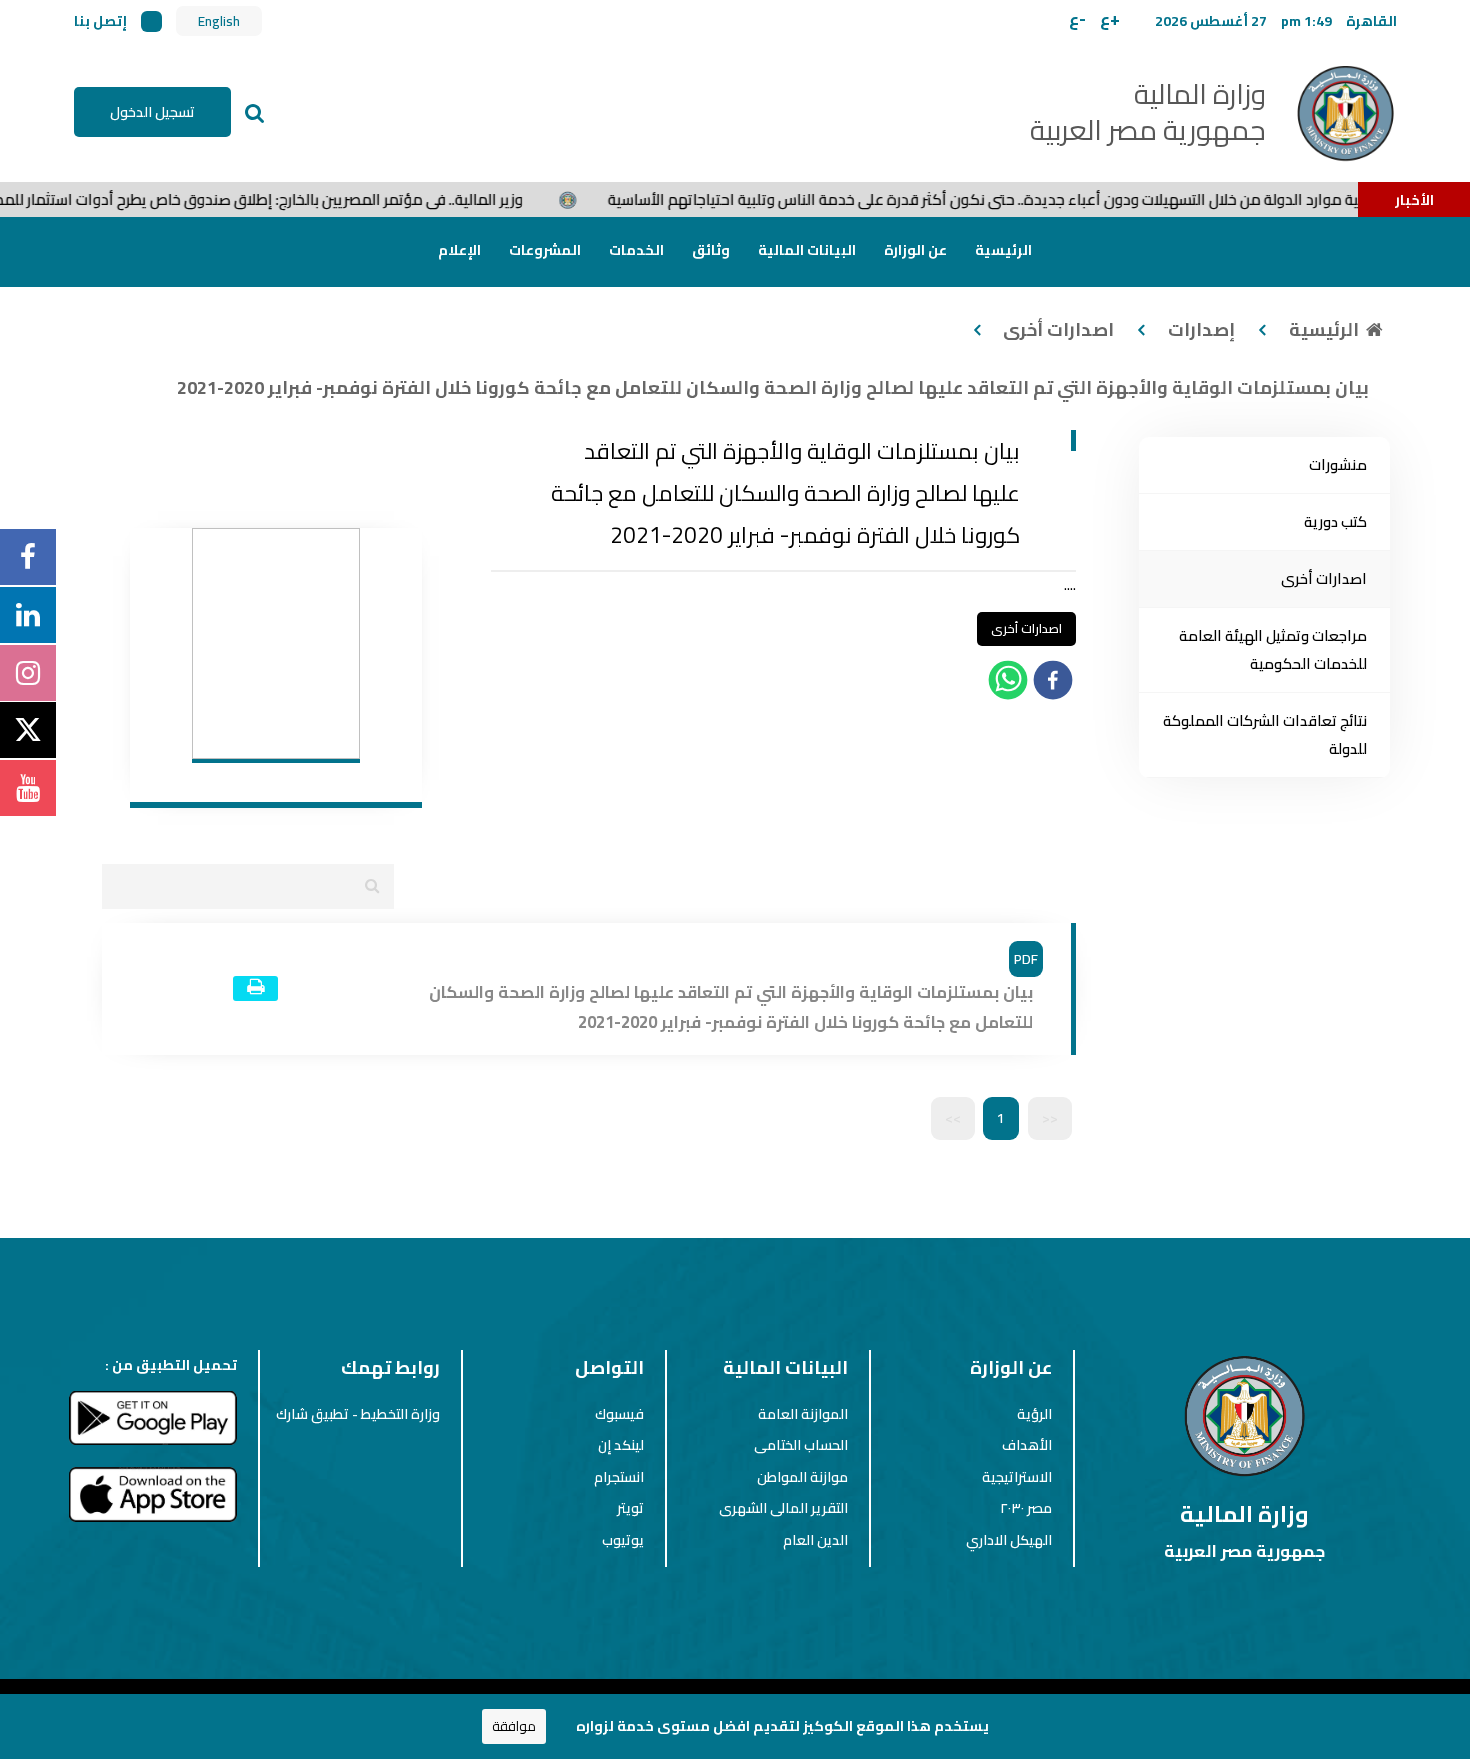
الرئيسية (1003, 250)
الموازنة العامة (803, 1414)
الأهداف (1027, 1445)
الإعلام (459, 250)
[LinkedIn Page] (28, 615)
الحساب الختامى (801, 1445)
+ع (1110, 19)
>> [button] (953, 1118)
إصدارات (1201, 329)
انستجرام (619, 1477)
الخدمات (636, 250)
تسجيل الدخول (152, 112)
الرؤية (1034, 1414)
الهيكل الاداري (1009, 1540)
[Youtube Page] (28, 788)
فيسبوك (619, 1414)
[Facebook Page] (28, 557)
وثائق (711, 250)
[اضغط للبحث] (255, 112)
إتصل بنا (100, 21)
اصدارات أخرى (1058, 329)
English (219, 21)
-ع (1077, 19)
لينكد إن (621, 1445)
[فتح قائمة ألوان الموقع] (151, 21)
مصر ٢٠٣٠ (1026, 1508)
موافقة (514, 1726)
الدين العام (815, 1540)
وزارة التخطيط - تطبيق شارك (358, 1414)
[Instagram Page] (28, 673)
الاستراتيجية (1017, 1477)
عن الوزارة (915, 250)
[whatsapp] (1008, 684)
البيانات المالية (807, 250)
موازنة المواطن (802, 1477)
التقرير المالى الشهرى (783, 1508)
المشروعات (545, 250)
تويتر (630, 1508)
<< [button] (1050, 1118)
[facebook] (1053, 684)
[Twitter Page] (28, 731)
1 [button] (1001, 1118)
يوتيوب (623, 1540)
